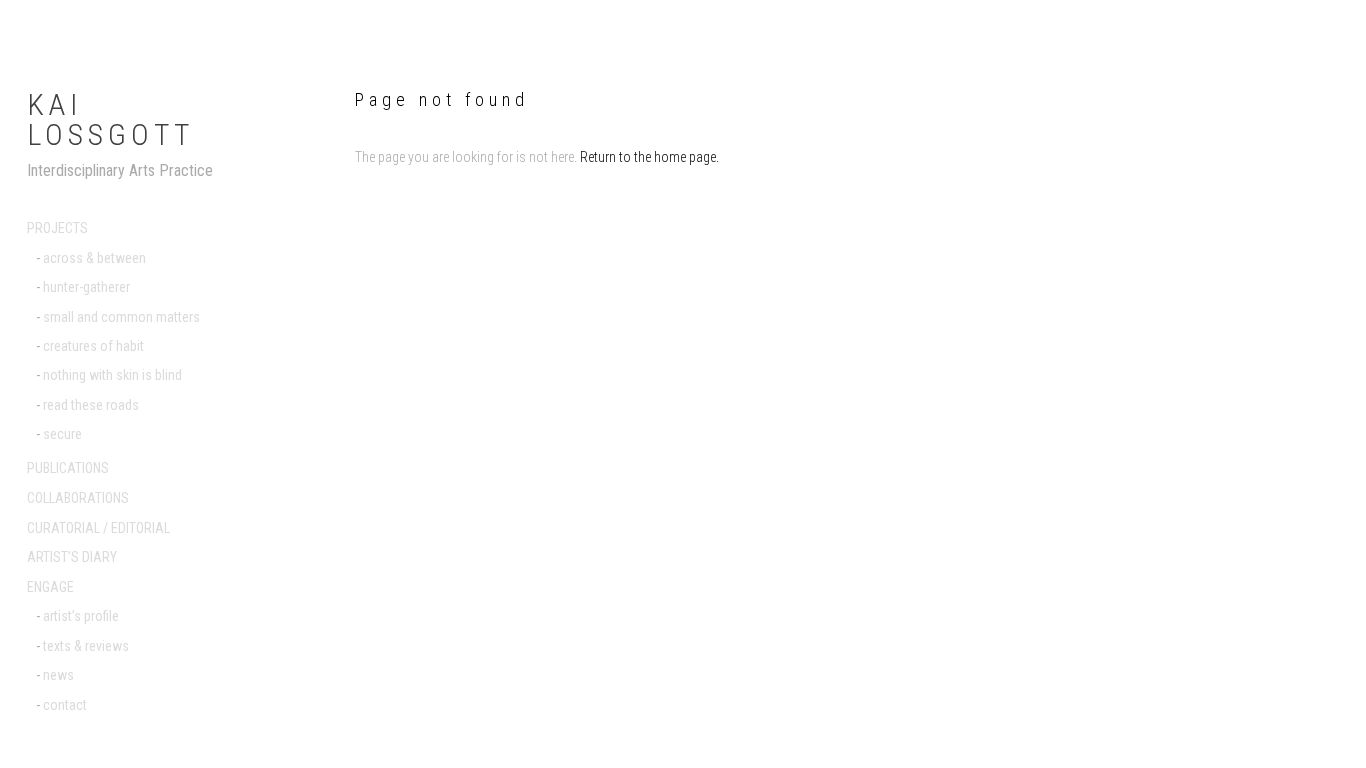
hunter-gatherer (86, 287)
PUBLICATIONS (68, 468)
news (58, 675)
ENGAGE (50, 587)
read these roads (91, 405)
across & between (94, 258)
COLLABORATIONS (78, 498)
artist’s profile (81, 616)
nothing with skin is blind (112, 375)
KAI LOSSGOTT (110, 119)
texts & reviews (86, 646)
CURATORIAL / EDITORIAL (98, 528)
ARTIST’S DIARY (72, 557)
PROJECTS (57, 228)
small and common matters (121, 317)
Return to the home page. (649, 157)
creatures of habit (93, 346)
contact (65, 705)
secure (62, 434)
